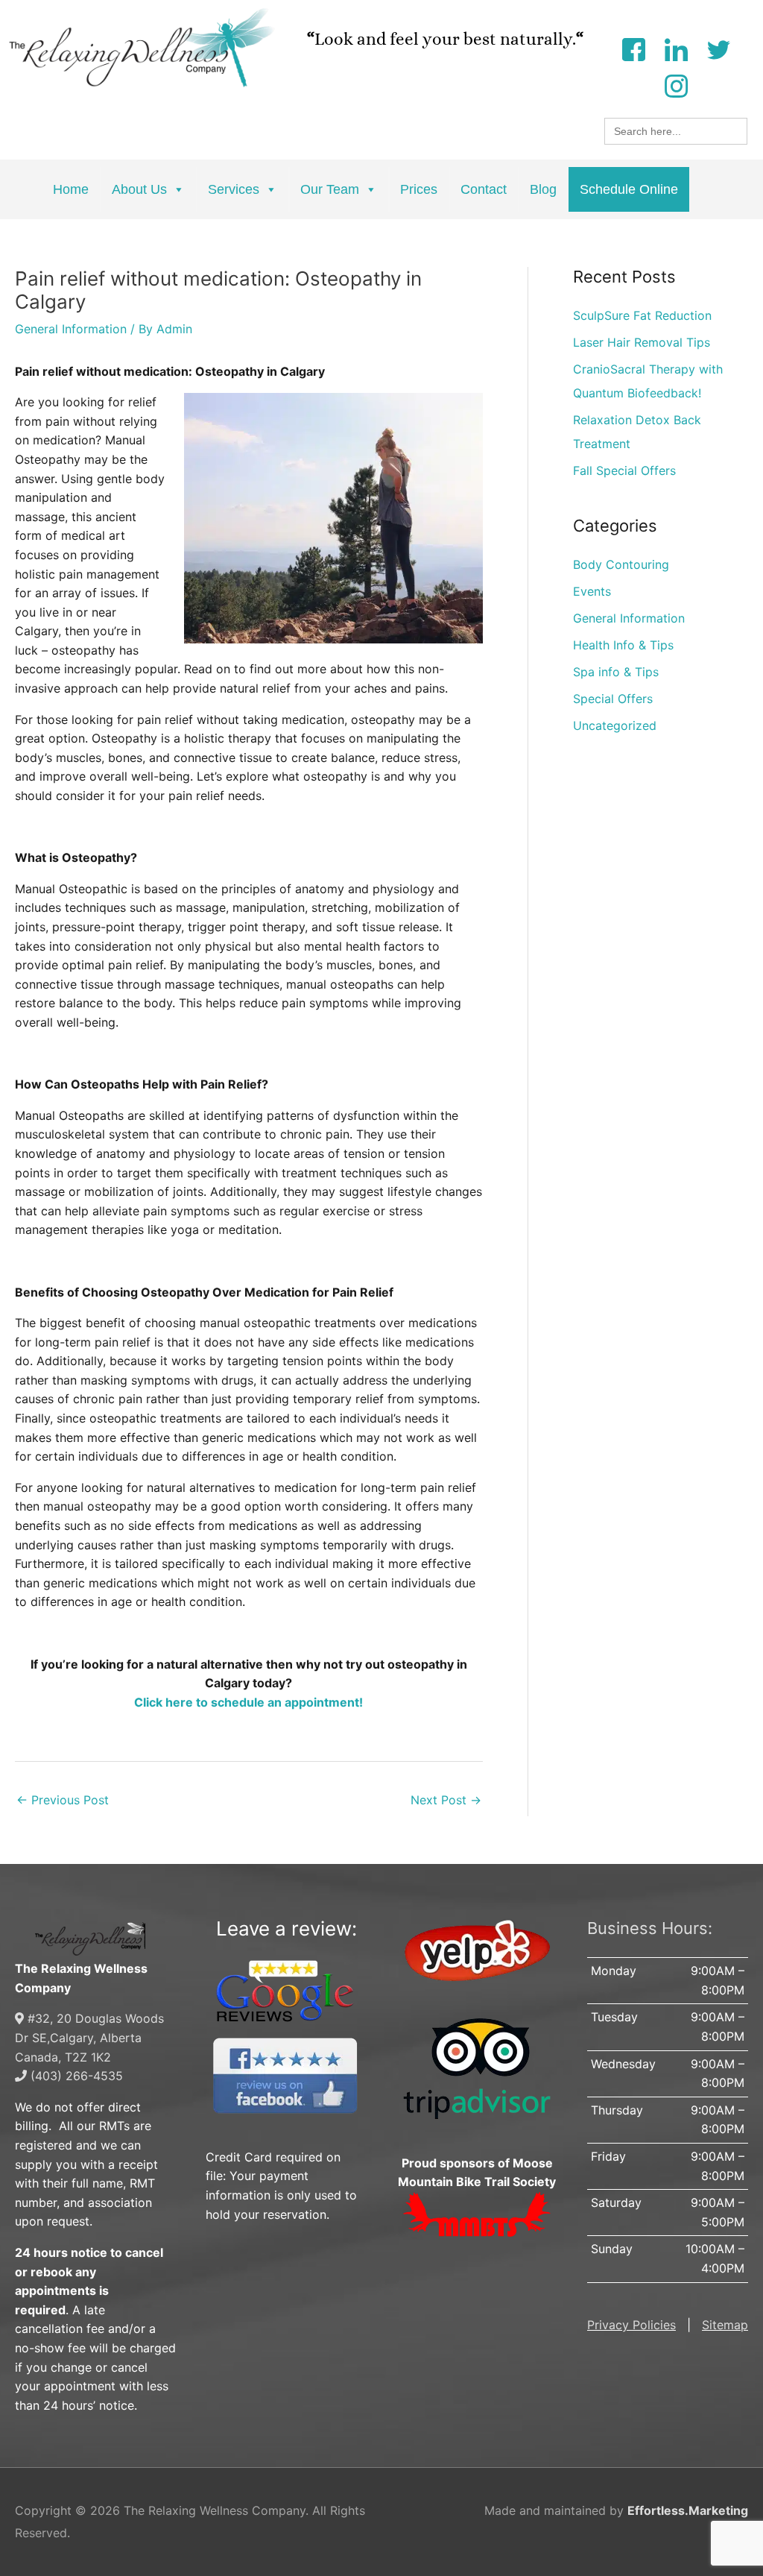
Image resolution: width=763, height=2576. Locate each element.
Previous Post (63, 1800)
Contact (484, 189)
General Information (71, 329)
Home (71, 189)
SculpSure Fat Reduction (642, 315)
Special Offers (613, 699)
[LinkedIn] (676, 48)
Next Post (446, 1800)
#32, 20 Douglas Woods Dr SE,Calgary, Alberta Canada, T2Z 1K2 (89, 2037)
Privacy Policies (631, 2325)
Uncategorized (615, 725)
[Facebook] (633, 48)
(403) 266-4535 (75, 2076)
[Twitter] (718, 48)
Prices (419, 189)
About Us (139, 189)
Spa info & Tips (616, 672)
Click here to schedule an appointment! (248, 1702)
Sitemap (725, 2325)
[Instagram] (676, 85)
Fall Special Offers (624, 470)
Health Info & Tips (623, 645)
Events (592, 591)
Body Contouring (621, 564)
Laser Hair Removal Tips (642, 342)
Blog (543, 189)
